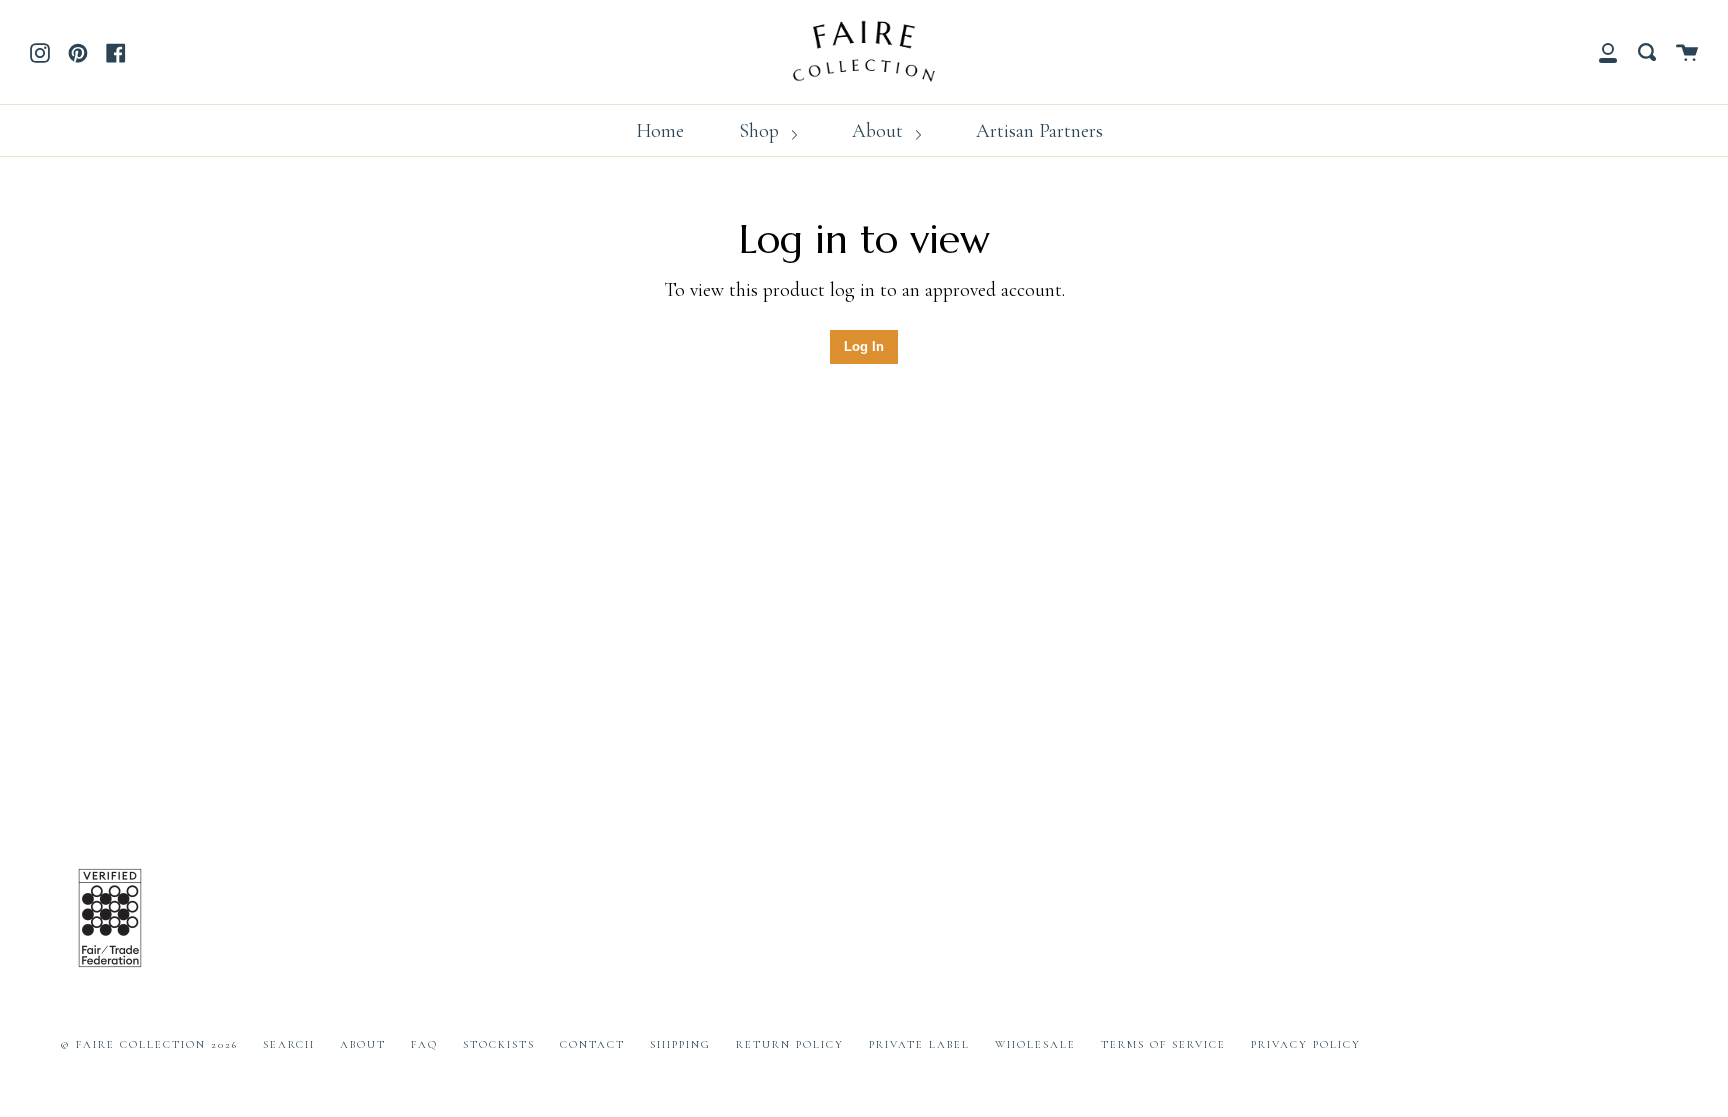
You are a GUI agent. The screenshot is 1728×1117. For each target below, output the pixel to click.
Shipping (680, 1044)
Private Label (919, 1044)
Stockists (499, 1044)
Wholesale (1035, 1044)
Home (660, 131)
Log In (864, 346)
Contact (592, 1044)
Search (289, 1044)
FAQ (424, 1044)
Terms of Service (1163, 1044)
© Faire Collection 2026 (149, 1044)
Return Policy (790, 1044)
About (880, 131)
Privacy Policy (1306, 1044)
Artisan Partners (1039, 131)
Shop (761, 131)
